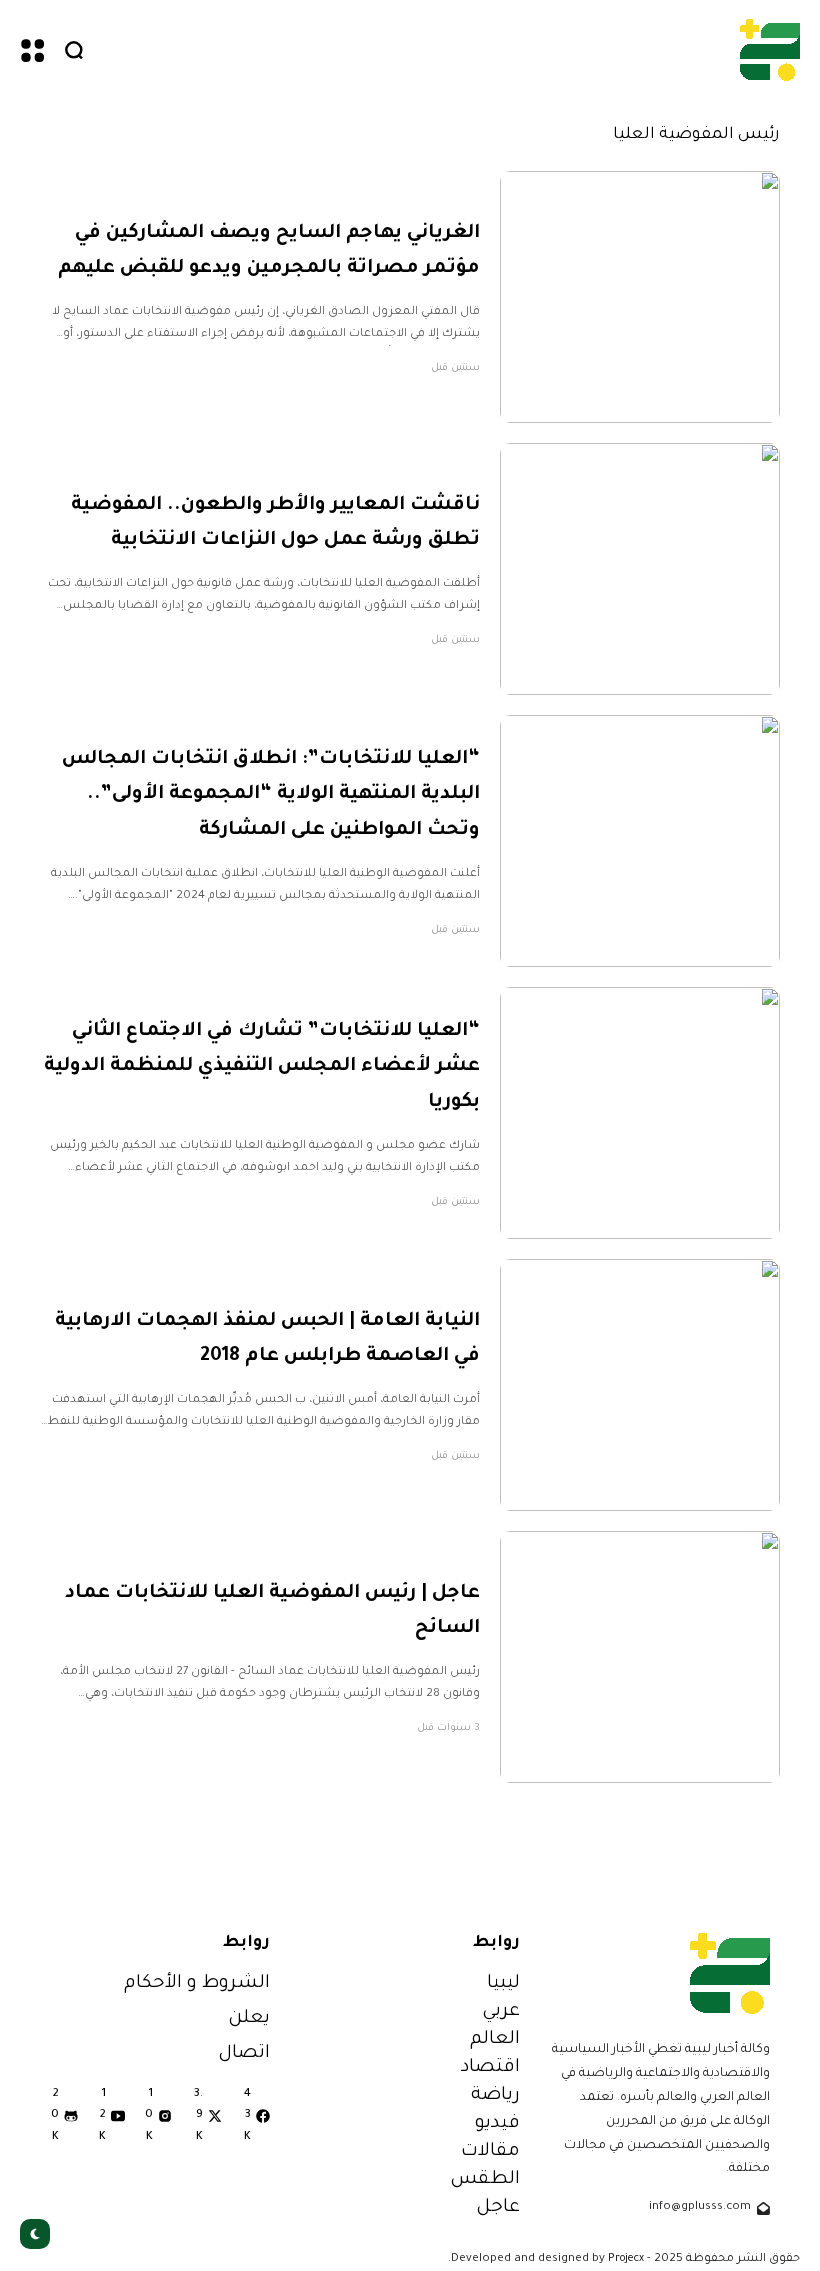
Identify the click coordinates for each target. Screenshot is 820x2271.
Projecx (626, 2259)
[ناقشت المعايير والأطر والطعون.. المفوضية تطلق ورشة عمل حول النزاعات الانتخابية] (640, 569)
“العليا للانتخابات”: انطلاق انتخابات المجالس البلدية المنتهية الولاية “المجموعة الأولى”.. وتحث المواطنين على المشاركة (271, 795)
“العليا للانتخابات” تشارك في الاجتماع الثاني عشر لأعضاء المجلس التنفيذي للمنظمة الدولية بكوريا (262, 1067)
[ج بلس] (770, 49)
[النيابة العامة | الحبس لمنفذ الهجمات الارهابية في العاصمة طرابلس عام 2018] (640, 1385)
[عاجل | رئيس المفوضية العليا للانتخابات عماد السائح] (640, 1657)
